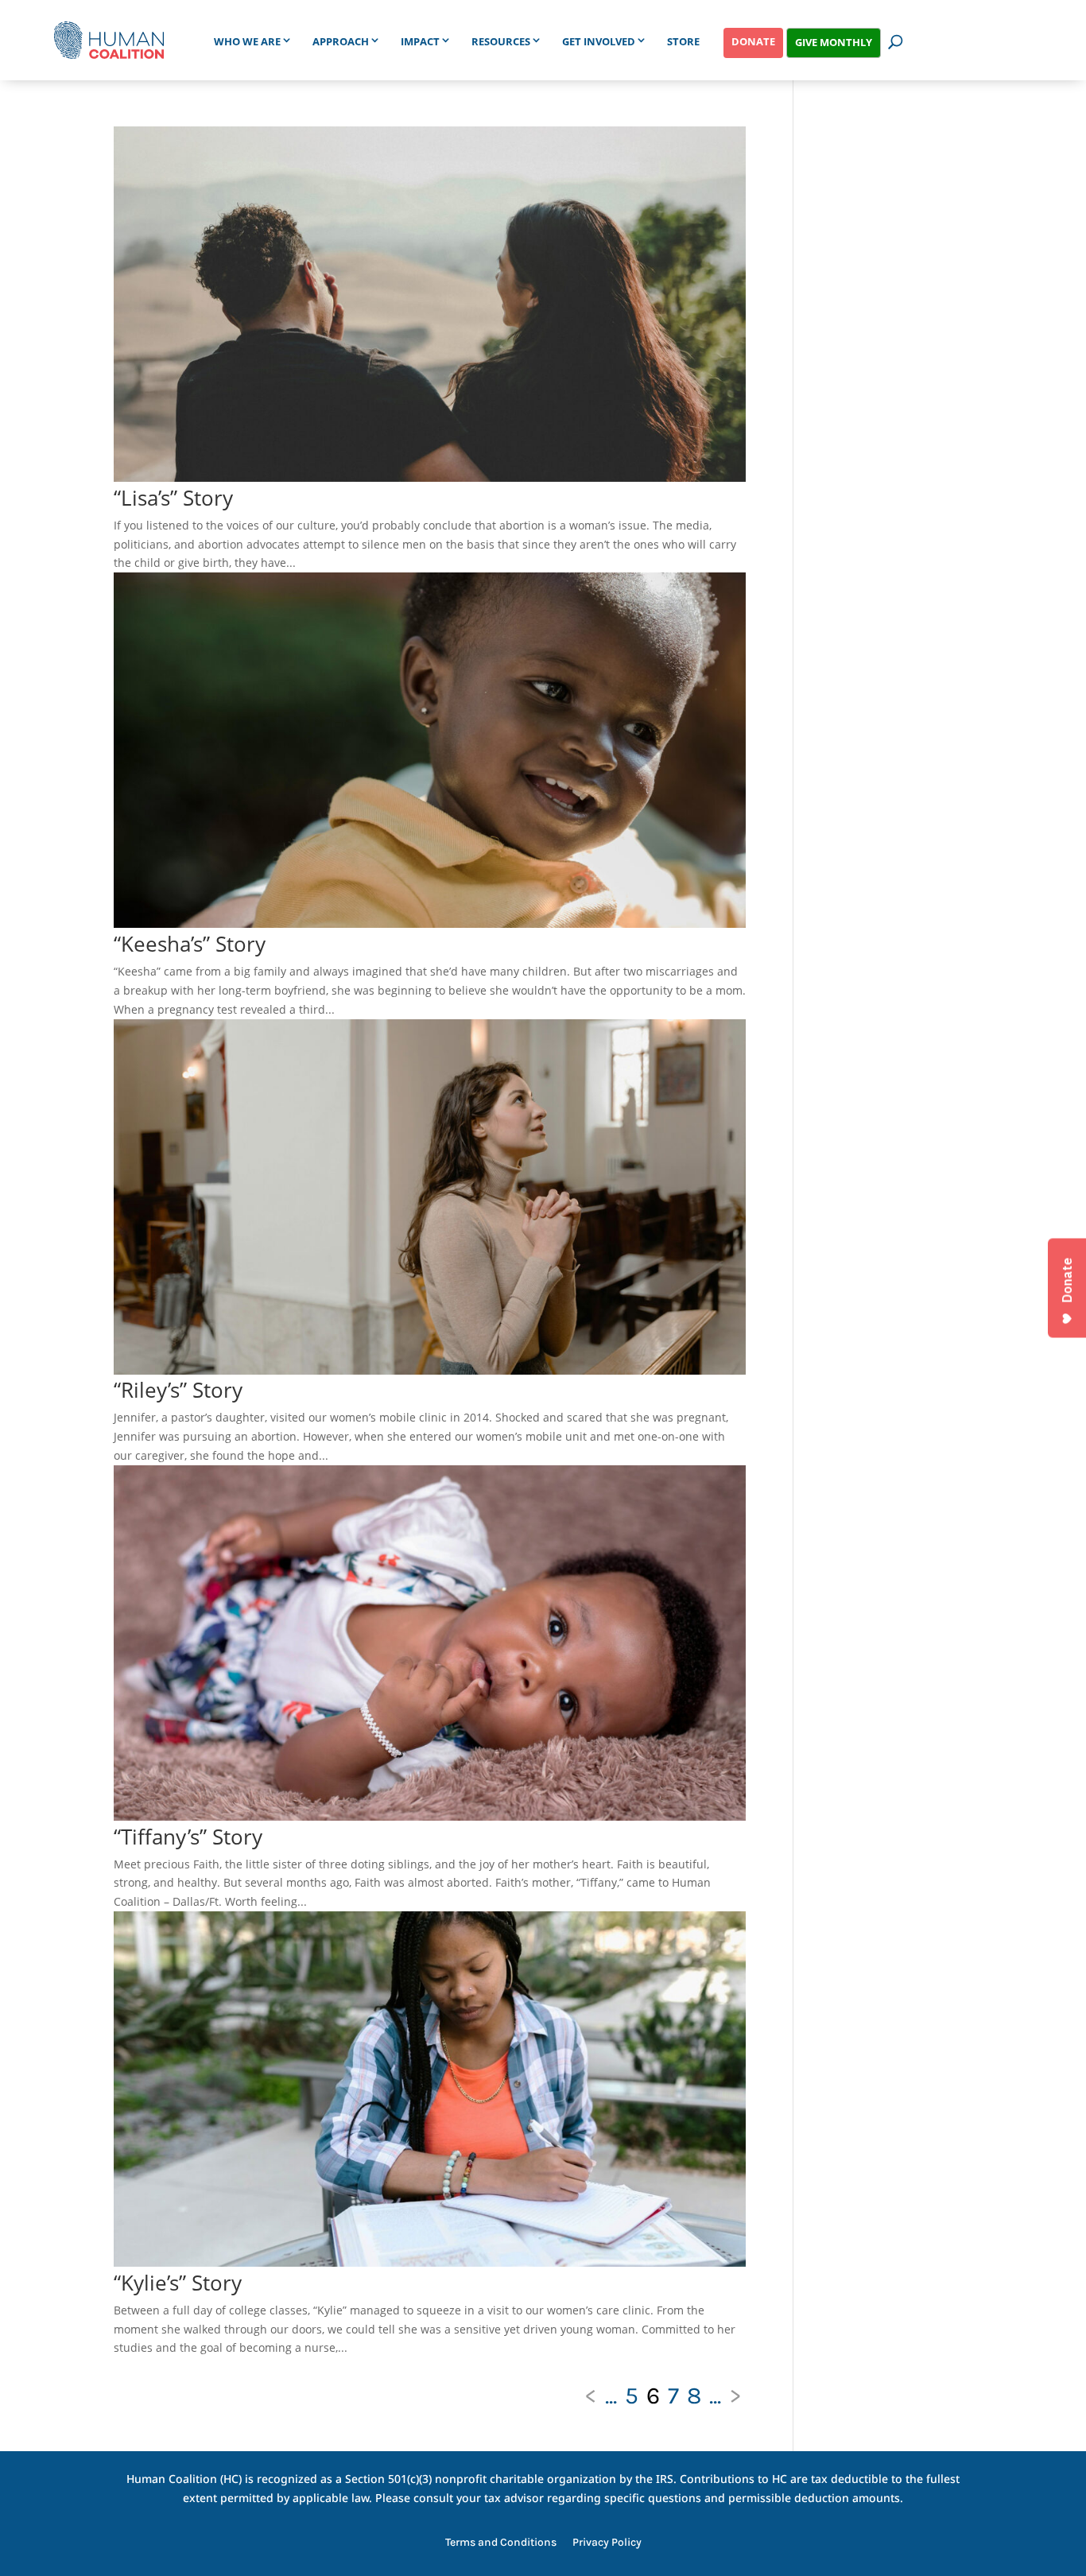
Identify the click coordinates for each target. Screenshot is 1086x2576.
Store (683, 41)
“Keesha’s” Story (190, 944)
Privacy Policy (607, 2543)
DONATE (753, 41)
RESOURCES (501, 41)
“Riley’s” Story (178, 1390)
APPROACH (341, 41)
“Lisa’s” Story (173, 498)
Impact (420, 41)
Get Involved (599, 41)
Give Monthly (834, 42)
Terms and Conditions (501, 2543)
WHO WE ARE (247, 41)
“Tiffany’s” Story (188, 1837)
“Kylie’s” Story (178, 2283)
